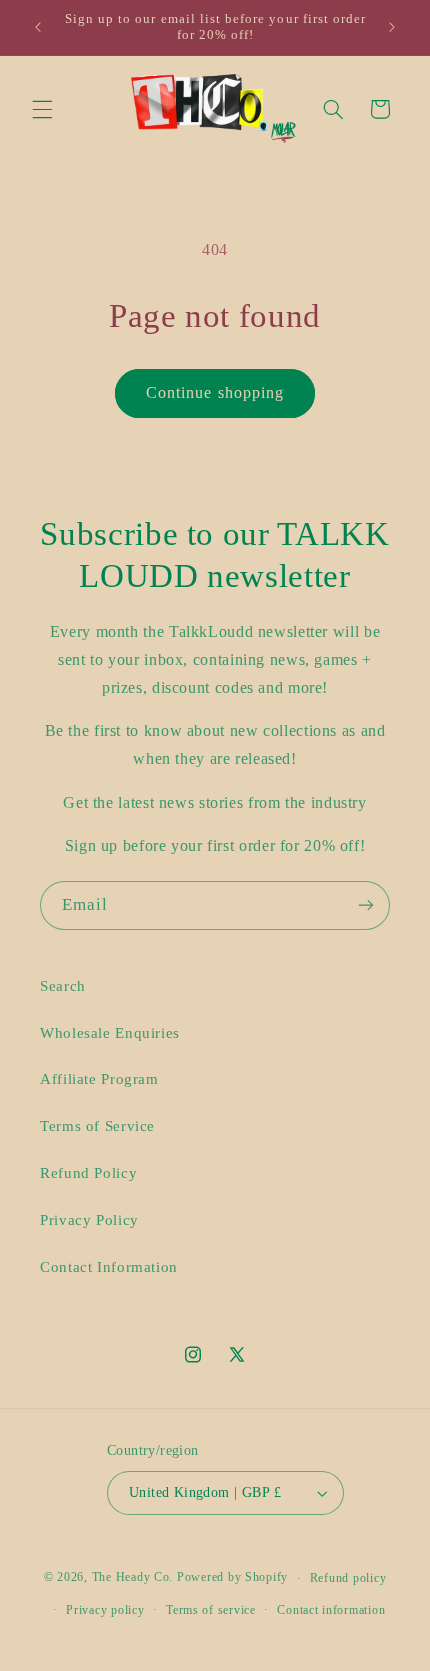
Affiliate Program (99, 1079)
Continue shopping (215, 392)
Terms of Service (97, 1126)
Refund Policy (88, 1173)
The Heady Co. (133, 1578)
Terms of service (211, 1610)
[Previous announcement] (38, 27)
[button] (42, 109)
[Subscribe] (366, 905)
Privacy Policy (89, 1220)
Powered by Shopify (232, 1578)
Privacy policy (105, 1610)
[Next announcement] (392, 27)
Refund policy (348, 1578)
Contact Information (109, 1267)
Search (63, 986)
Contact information (331, 1610)
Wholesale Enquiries (110, 1033)
